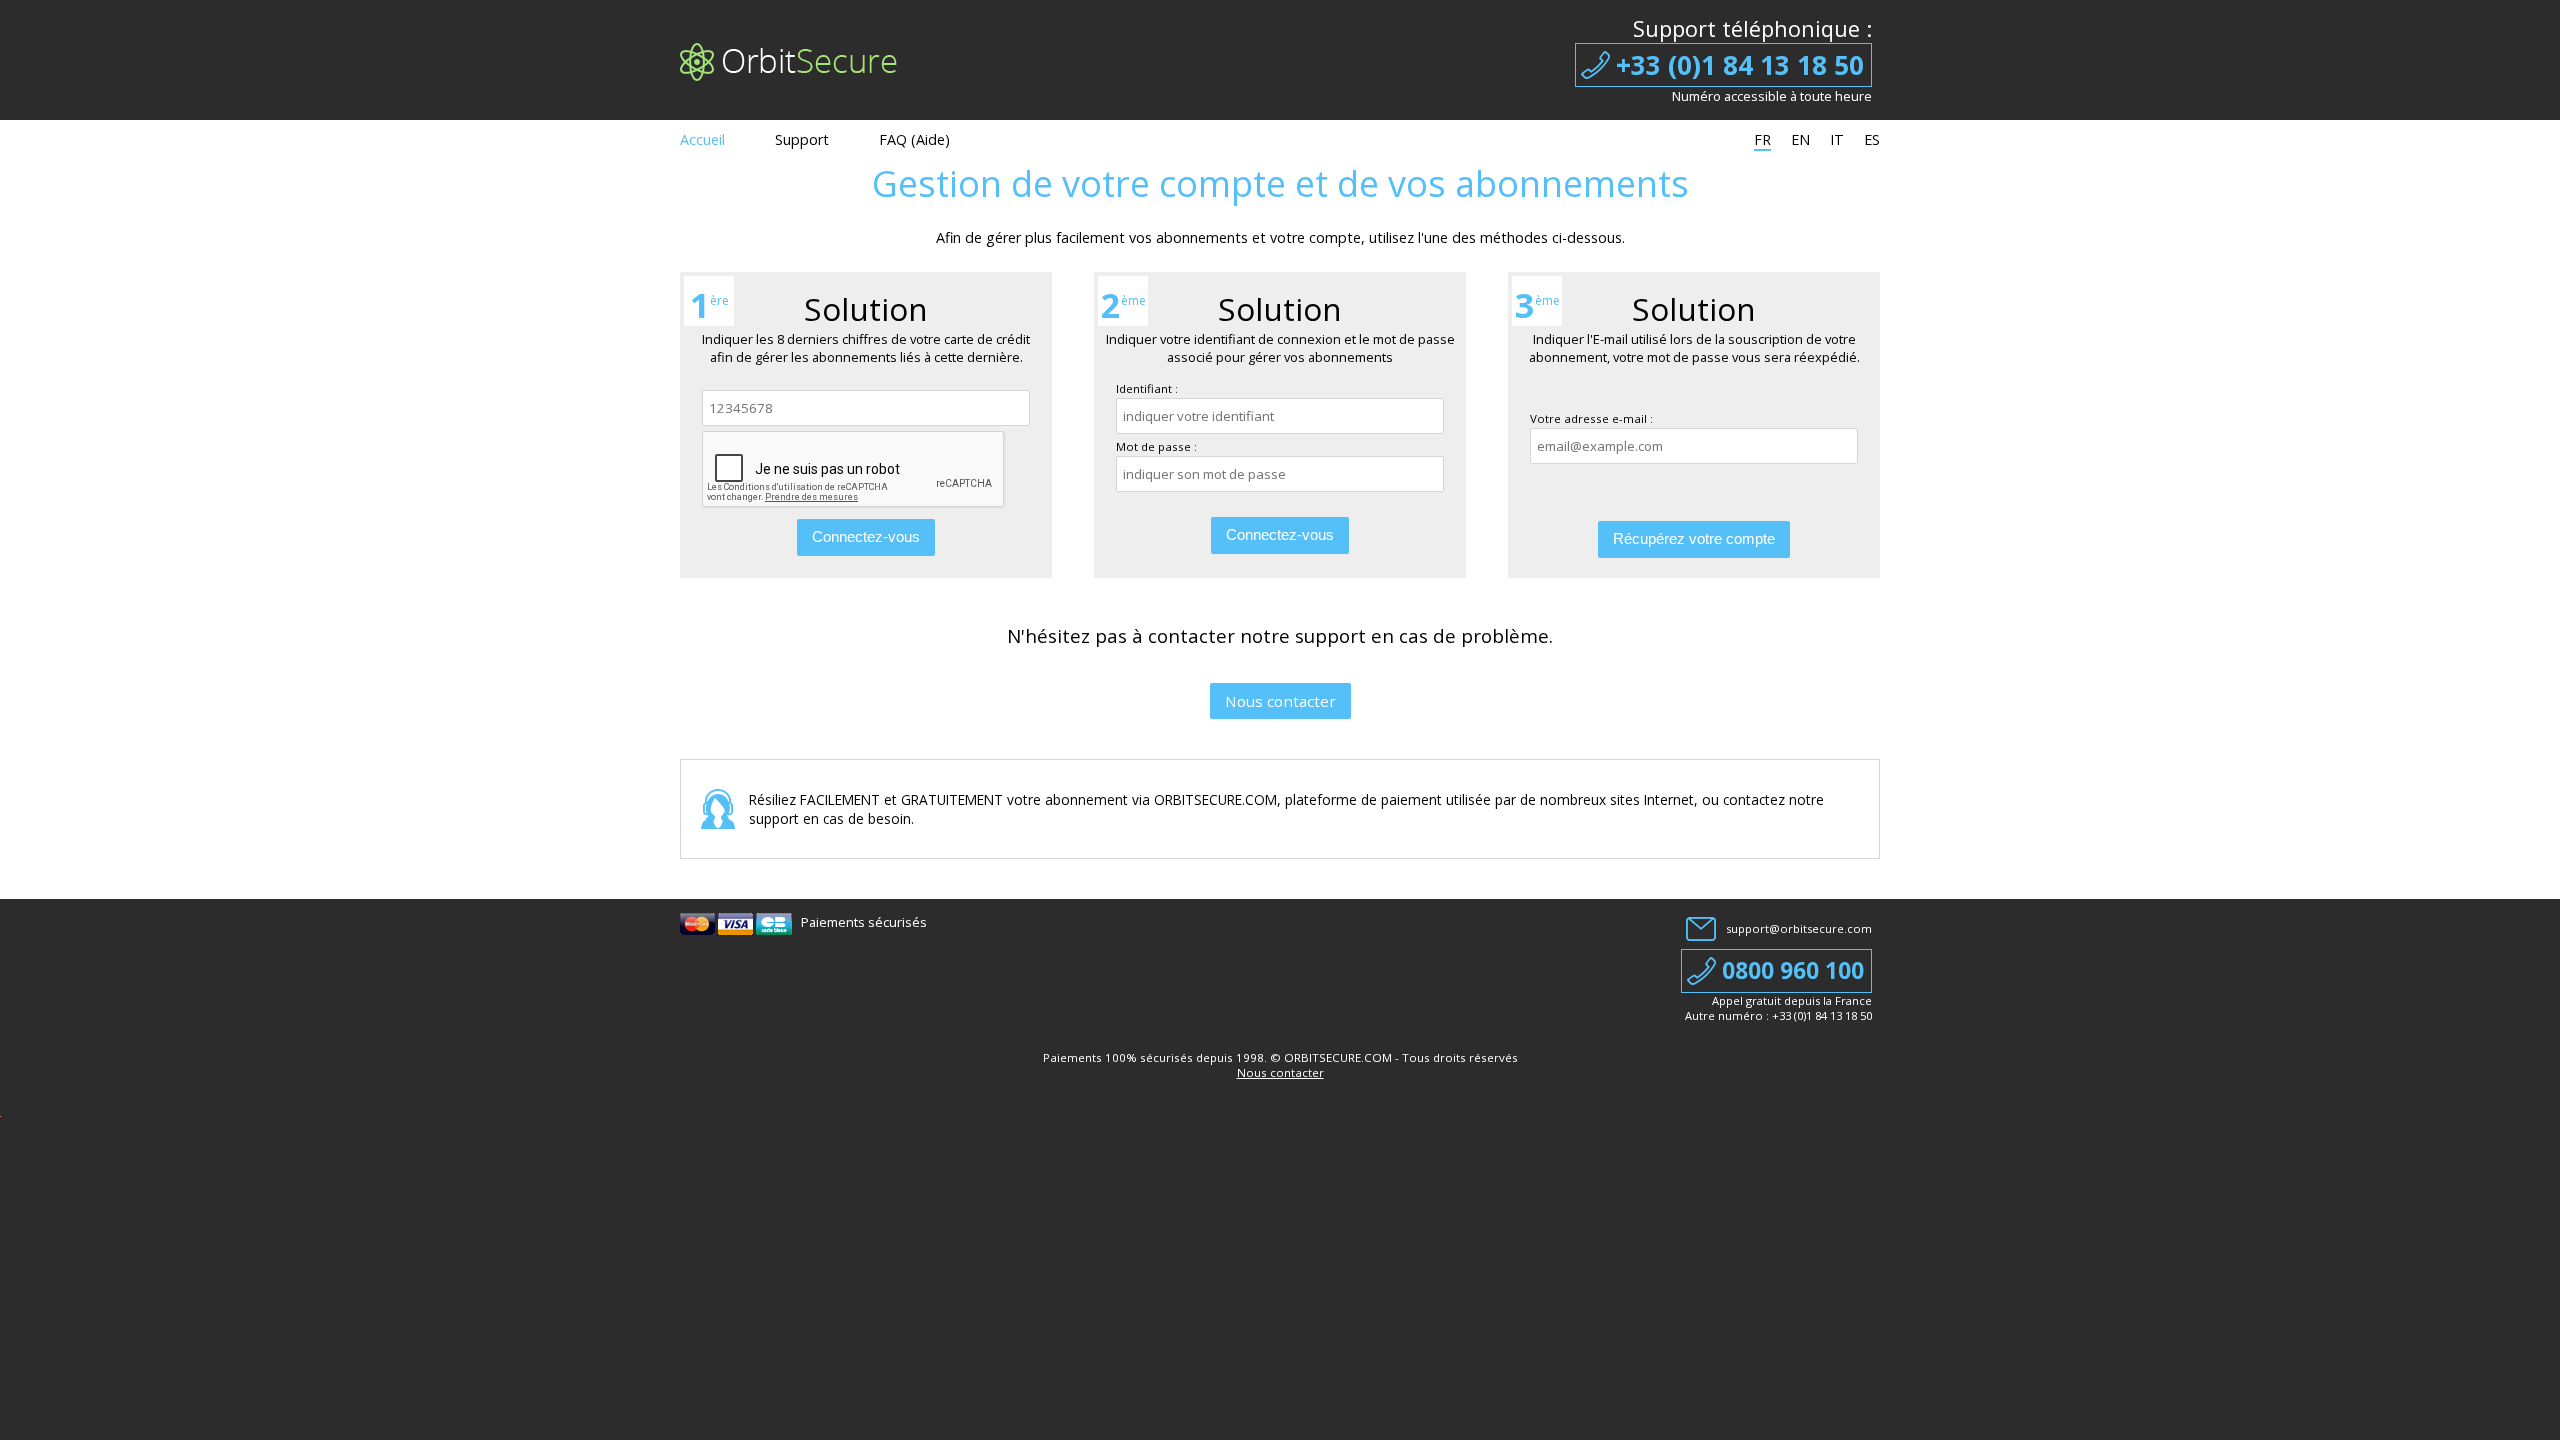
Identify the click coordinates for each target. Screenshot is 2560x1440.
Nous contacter (1280, 701)
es (1872, 139)
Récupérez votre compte (1694, 538)
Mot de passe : (1156, 446)
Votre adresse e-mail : (1591, 418)
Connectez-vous (866, 536)
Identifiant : (1147, 388)
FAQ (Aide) (914, 139)
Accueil (702, 139)
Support (802, 139)
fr (1762, 139)
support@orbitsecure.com (1799, 928)
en (1800, 139)
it (1837, 139)
